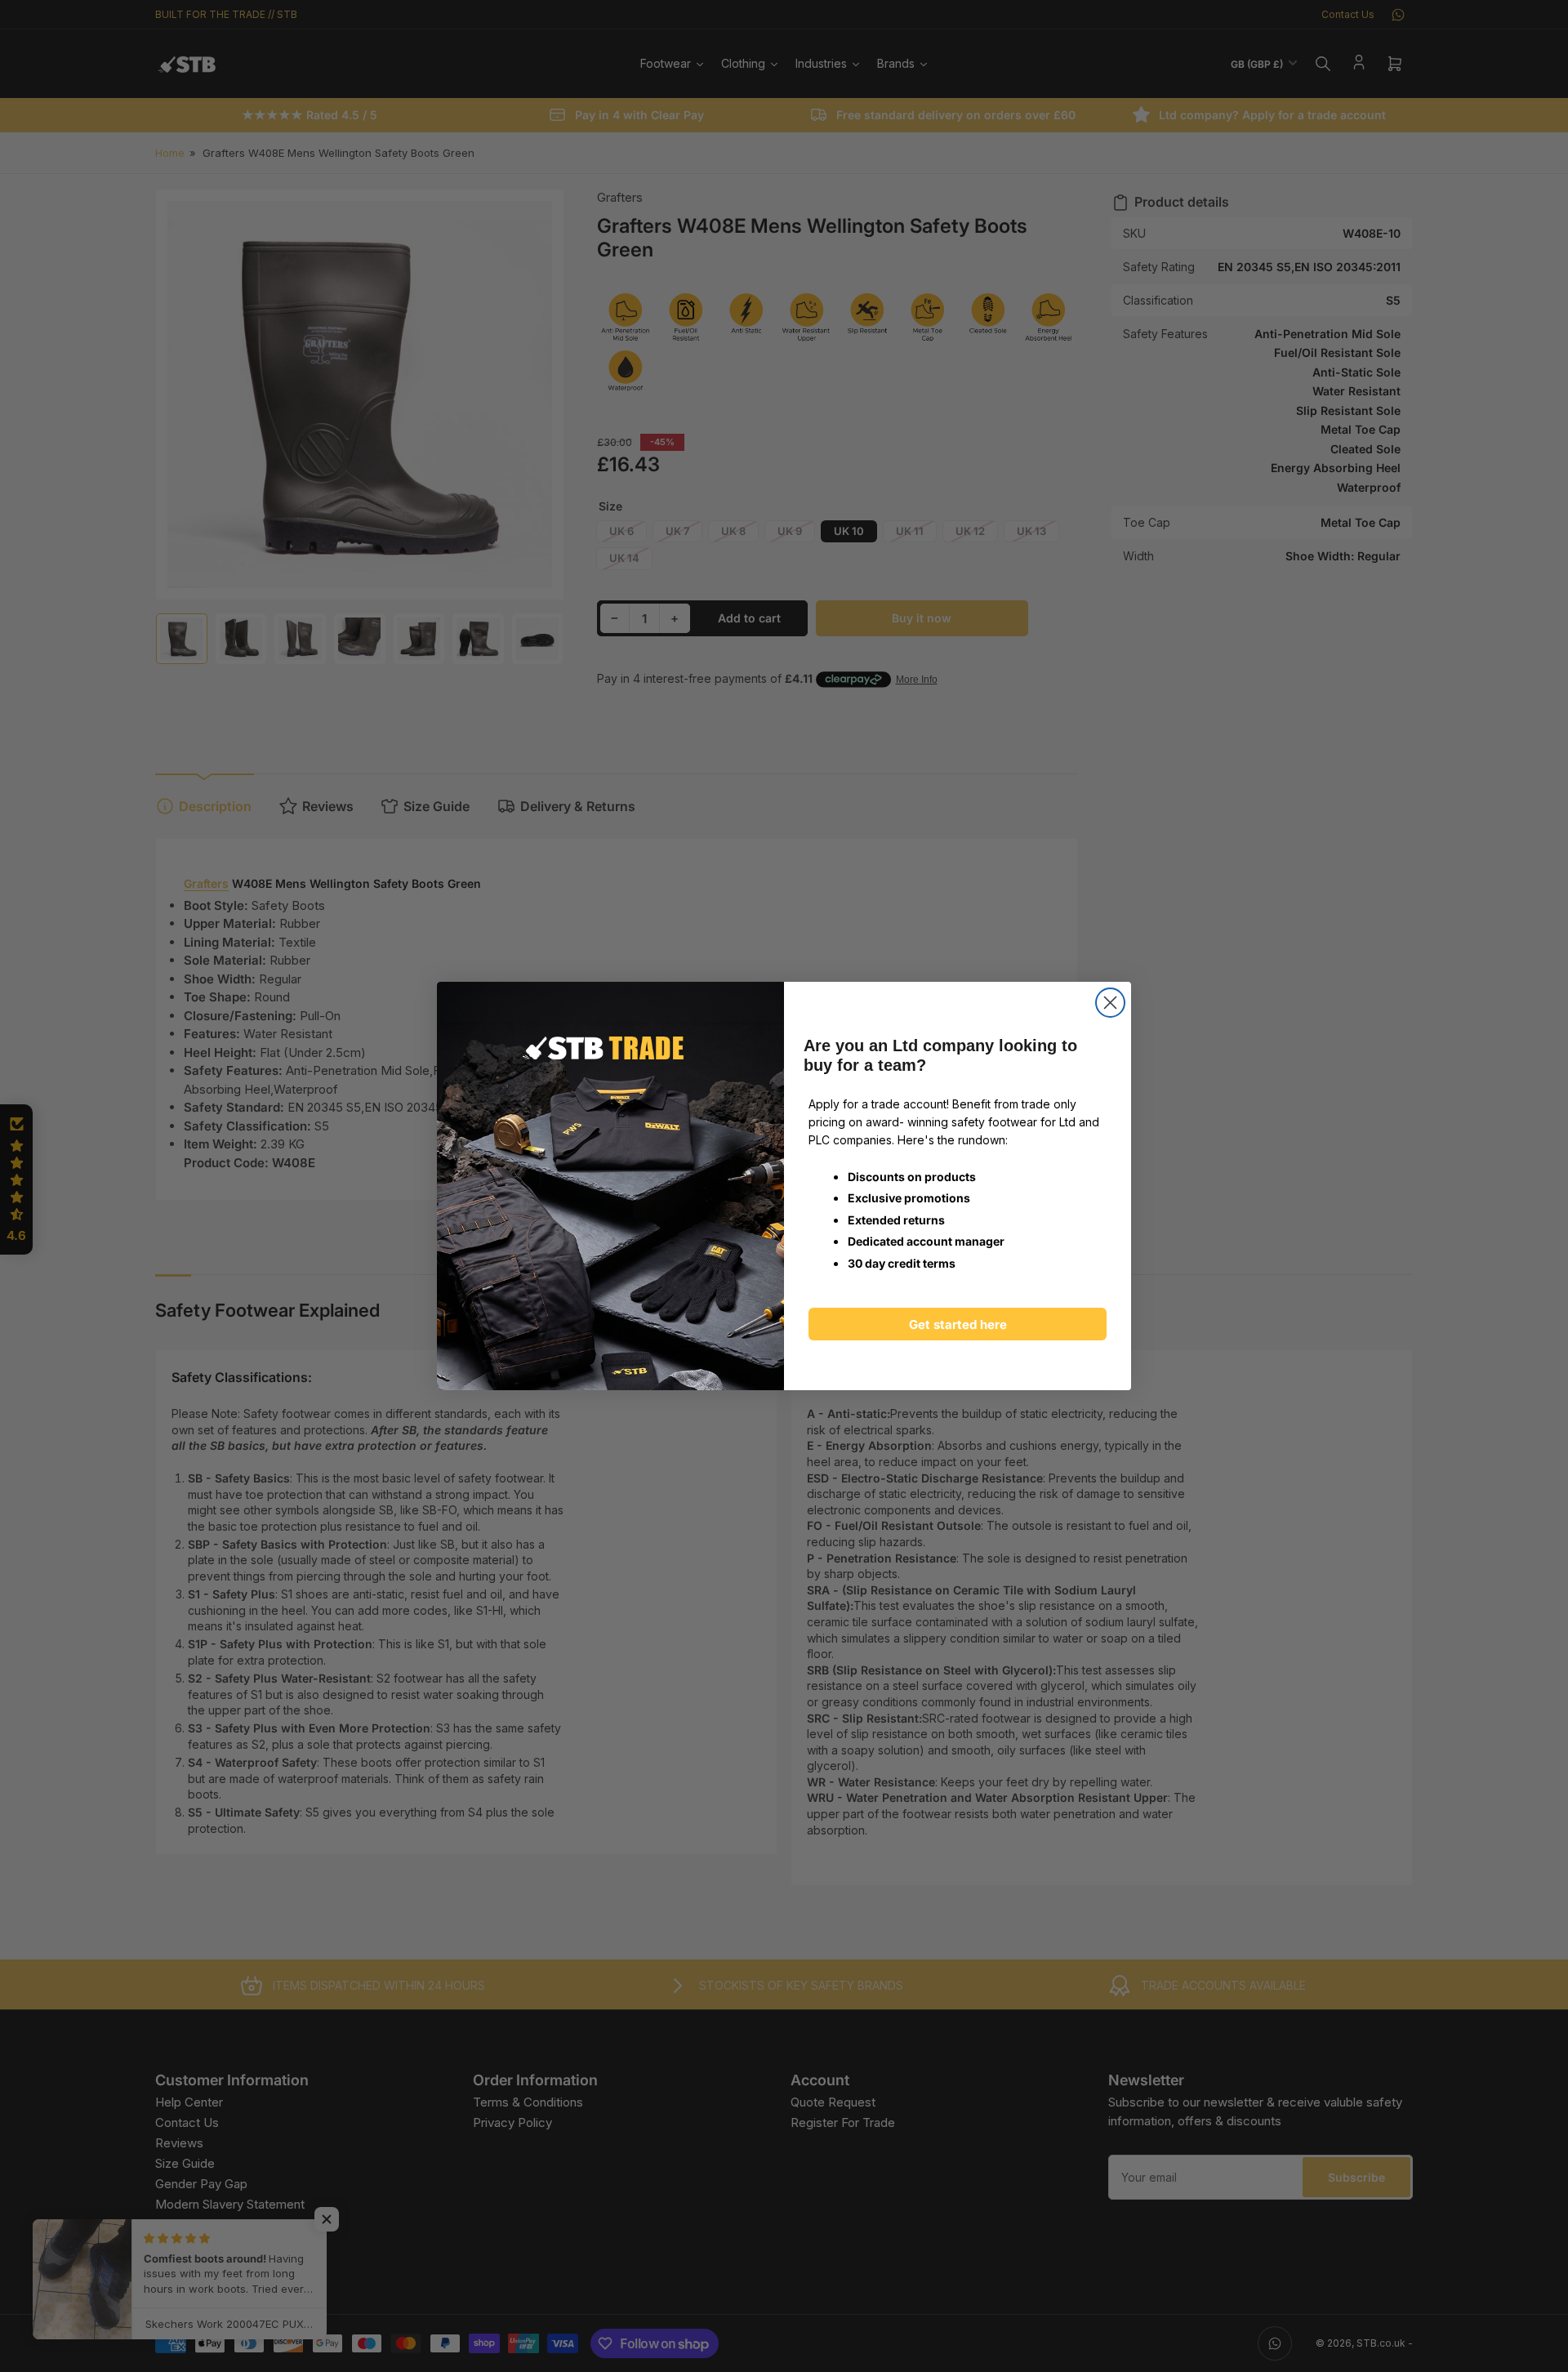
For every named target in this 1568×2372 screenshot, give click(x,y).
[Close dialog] (1110, 1003)
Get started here (958, 1324)
